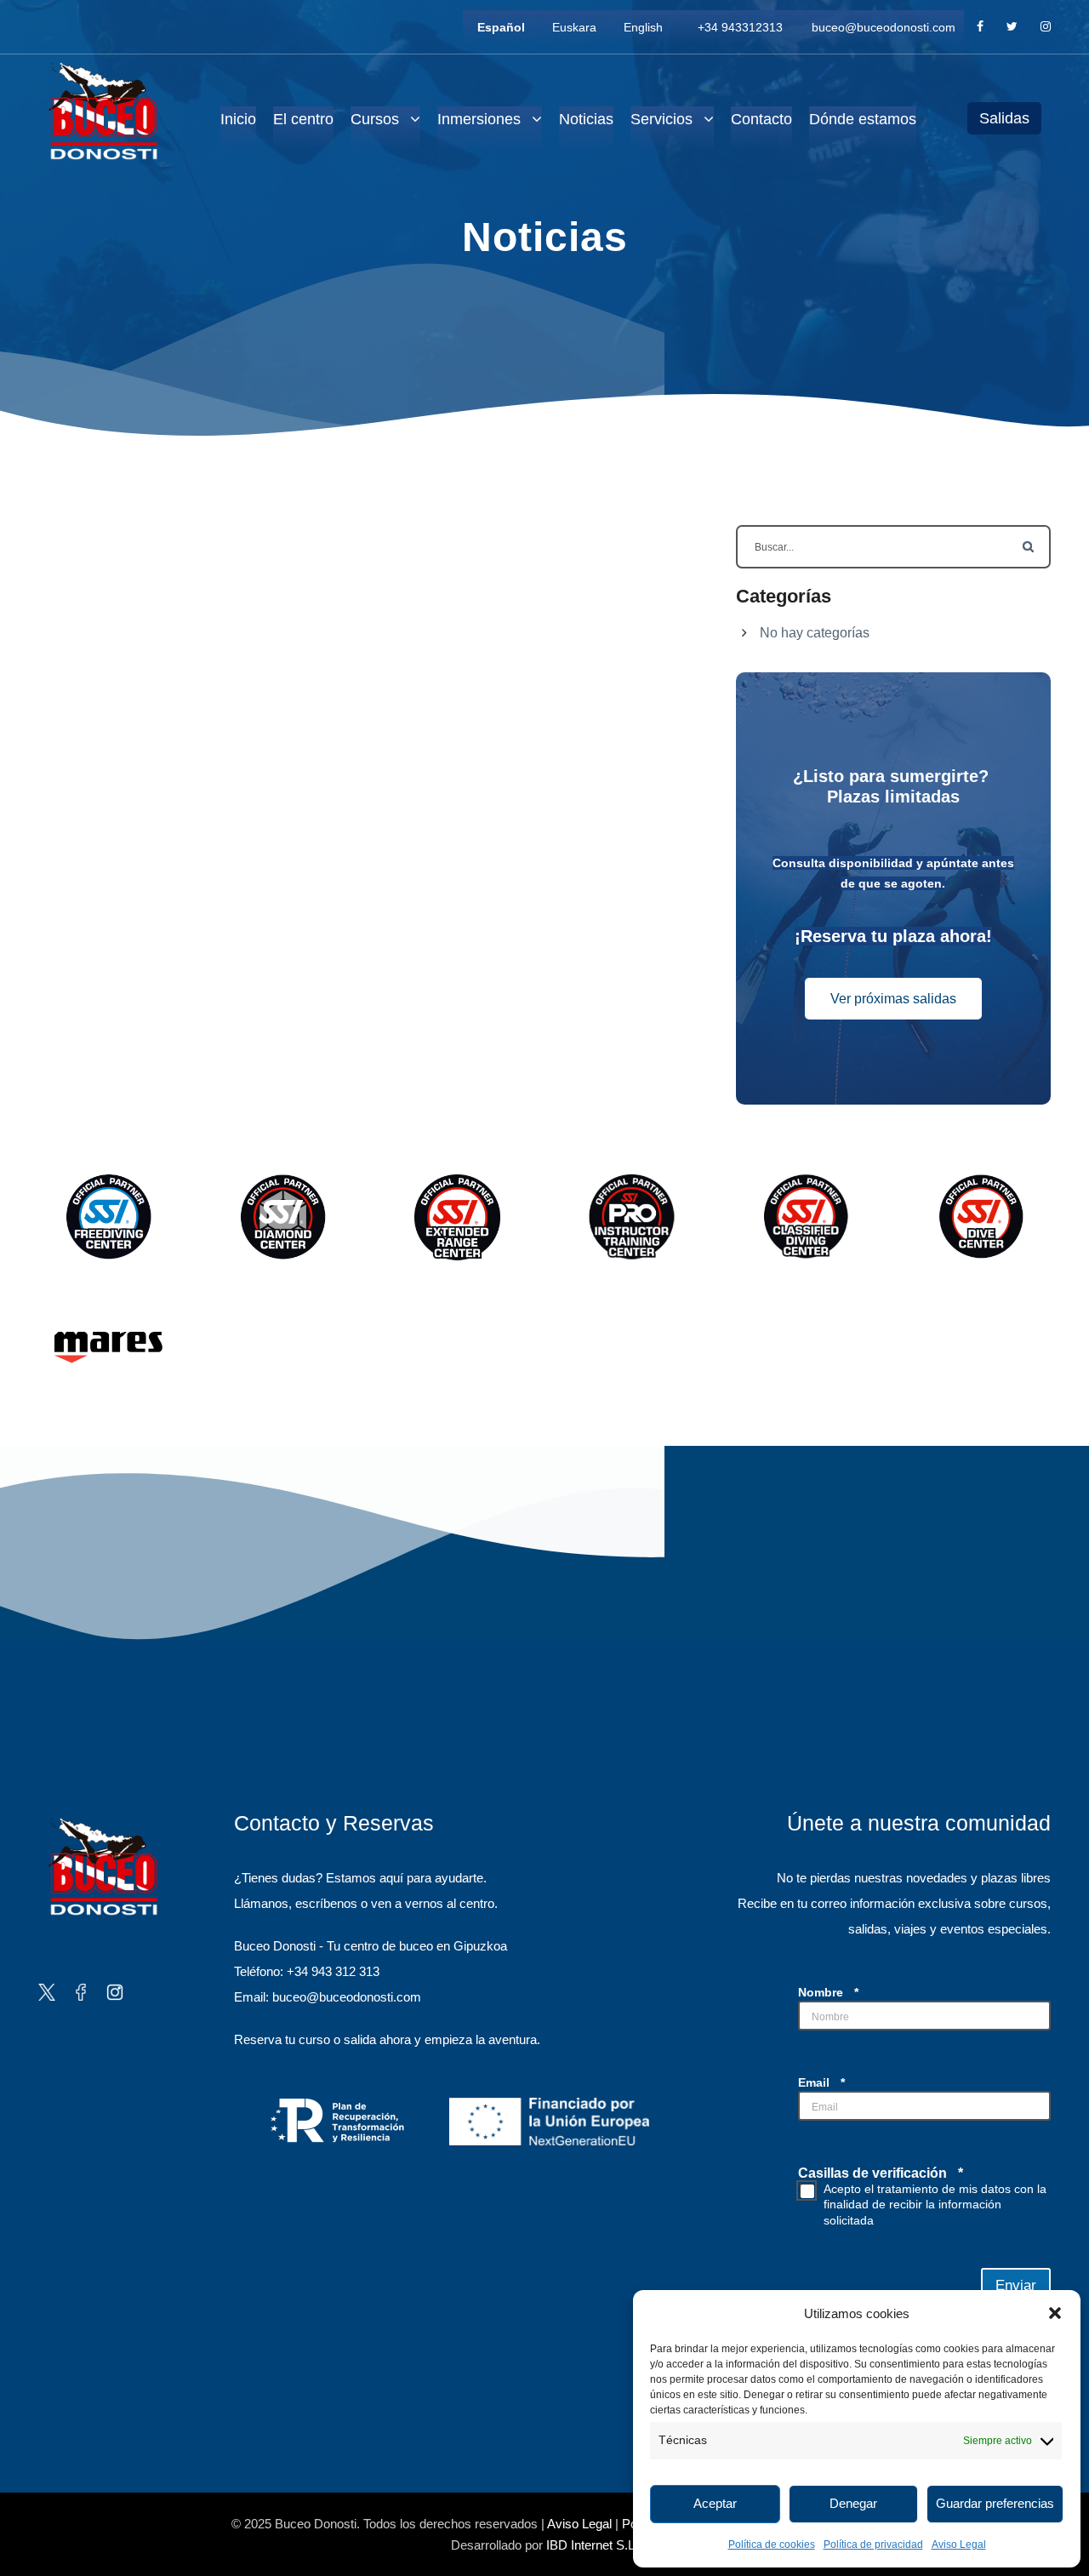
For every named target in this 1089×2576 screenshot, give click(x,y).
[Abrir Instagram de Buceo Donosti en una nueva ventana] (115, 1991)
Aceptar (715, 2503)
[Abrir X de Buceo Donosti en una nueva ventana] (47, 1991)
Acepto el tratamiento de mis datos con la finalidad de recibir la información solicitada (935, 2204)
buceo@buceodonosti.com (884, 27)
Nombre (828, 1992)
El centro (303, 119)
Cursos (375, 119)
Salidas (1004, 118)
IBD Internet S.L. (592, 2545)
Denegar (853, 2503)
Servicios (661, 119)
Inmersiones (479, 119)
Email (821, 2082)
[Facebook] (980, 27)
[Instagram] (1046, 27)
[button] (1055, 2313)
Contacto (761, 119)
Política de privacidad (873, 2545)
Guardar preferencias (995, 2503)
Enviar (1016, 2285)
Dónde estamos (863, 119)
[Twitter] (1012, 27)
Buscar (1029, 547)
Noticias (586, 119)
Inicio (238, 119)
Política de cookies (772, 2545)
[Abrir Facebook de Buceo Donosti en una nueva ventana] (81, 1991)
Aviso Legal (959, 2545)
